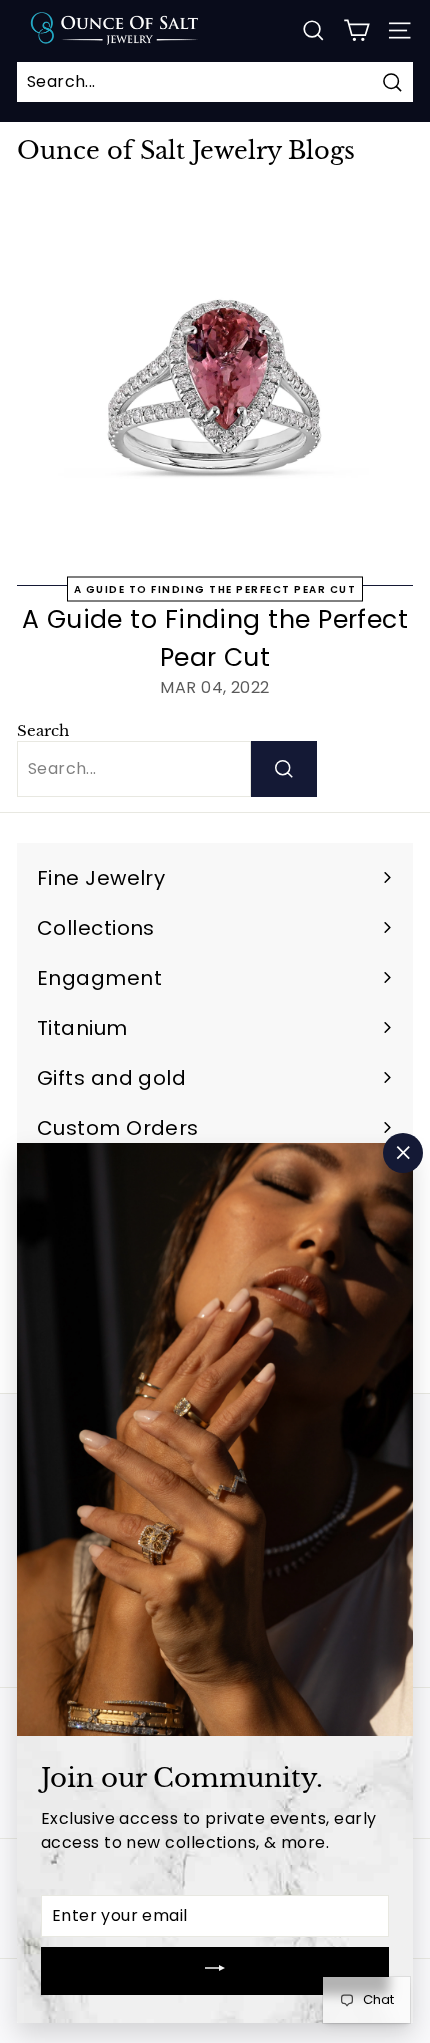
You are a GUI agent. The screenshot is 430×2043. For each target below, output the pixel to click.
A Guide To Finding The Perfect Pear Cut (215, 589)
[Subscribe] (215, 1971)
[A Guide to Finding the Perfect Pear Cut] (215, 388)
